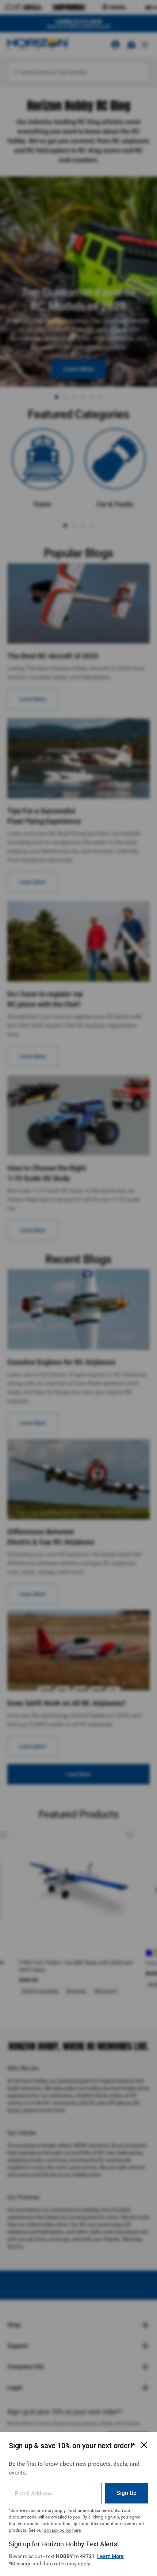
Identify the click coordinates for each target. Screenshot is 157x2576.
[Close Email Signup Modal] (144, 2445)
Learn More (110, 2556)
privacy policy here (62, 2530)
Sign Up (127, 2493)
